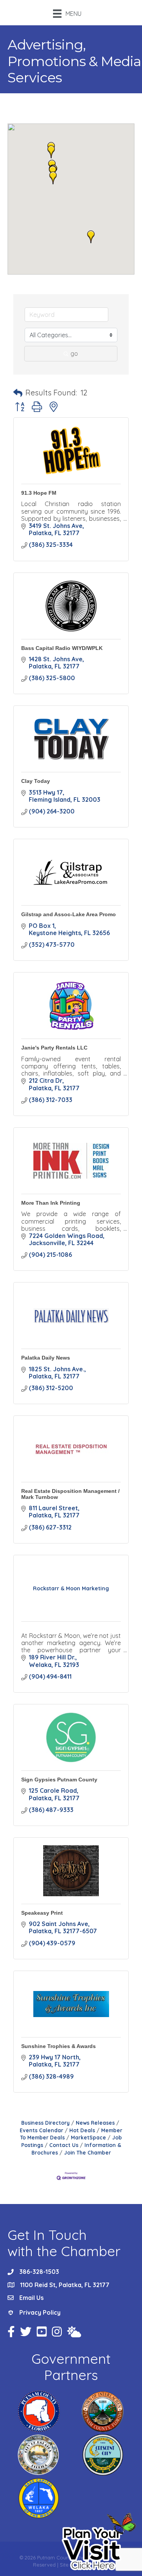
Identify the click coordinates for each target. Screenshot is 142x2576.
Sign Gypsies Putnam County (59, 1780)
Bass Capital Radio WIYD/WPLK (62, 648)
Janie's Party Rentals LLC (54, 1048)
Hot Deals (82, 2130)
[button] (51, 152)
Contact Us (64, 2145)
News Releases (95, 2123)
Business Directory (45, 2123)
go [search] (74, 353)
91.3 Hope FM (39, 493)
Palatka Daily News (46, 1358)
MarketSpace (88, 2137)
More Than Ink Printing (51, 1203)
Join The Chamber (87, 2152)
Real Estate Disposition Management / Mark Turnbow (70, 1494)
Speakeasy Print (42, 1913)
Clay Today (36, 781)
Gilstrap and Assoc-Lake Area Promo (69, 914)
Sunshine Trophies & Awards (59, 2046)
